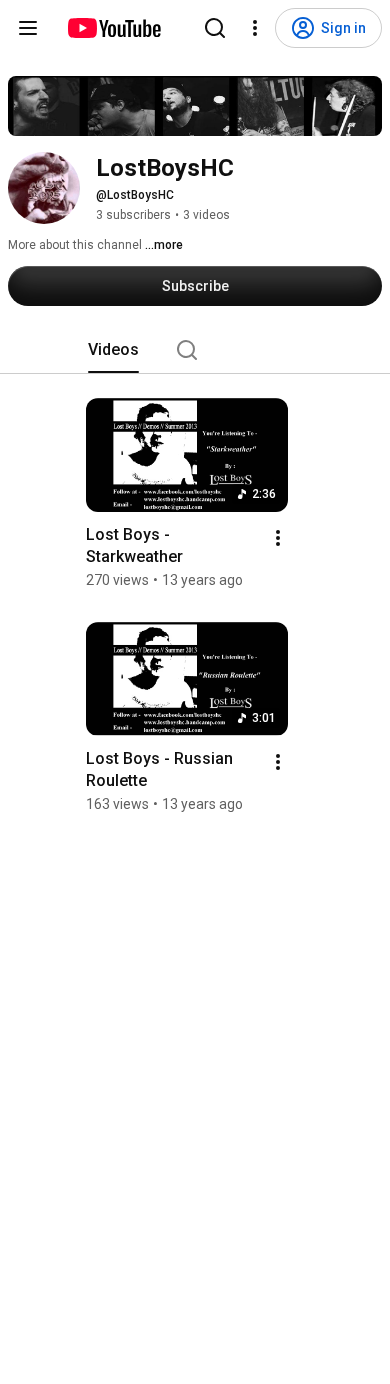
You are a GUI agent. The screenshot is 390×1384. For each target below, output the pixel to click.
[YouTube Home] (113, 28)
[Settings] (255, 28)
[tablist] (195, 350)
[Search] (215, 28)
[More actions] (278, 538)
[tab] (113, 350)
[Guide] (28, 28)
